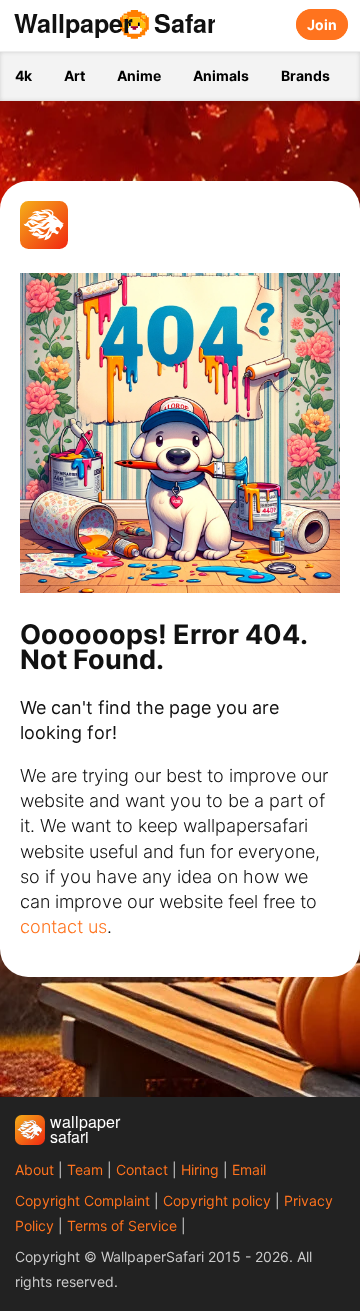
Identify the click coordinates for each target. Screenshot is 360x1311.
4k (23, 75)
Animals (221, 75)
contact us (63, 926)
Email (249, 1169)
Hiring (200, 1169)
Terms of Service (122, 1225)
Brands (305, 75)
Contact (142, 1169)
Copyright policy (217, 1200)
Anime (139, 75)
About (34, 1169)
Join (322, 24)
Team (85, 1169)
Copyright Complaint (82, 1200)
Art (74, 75)
